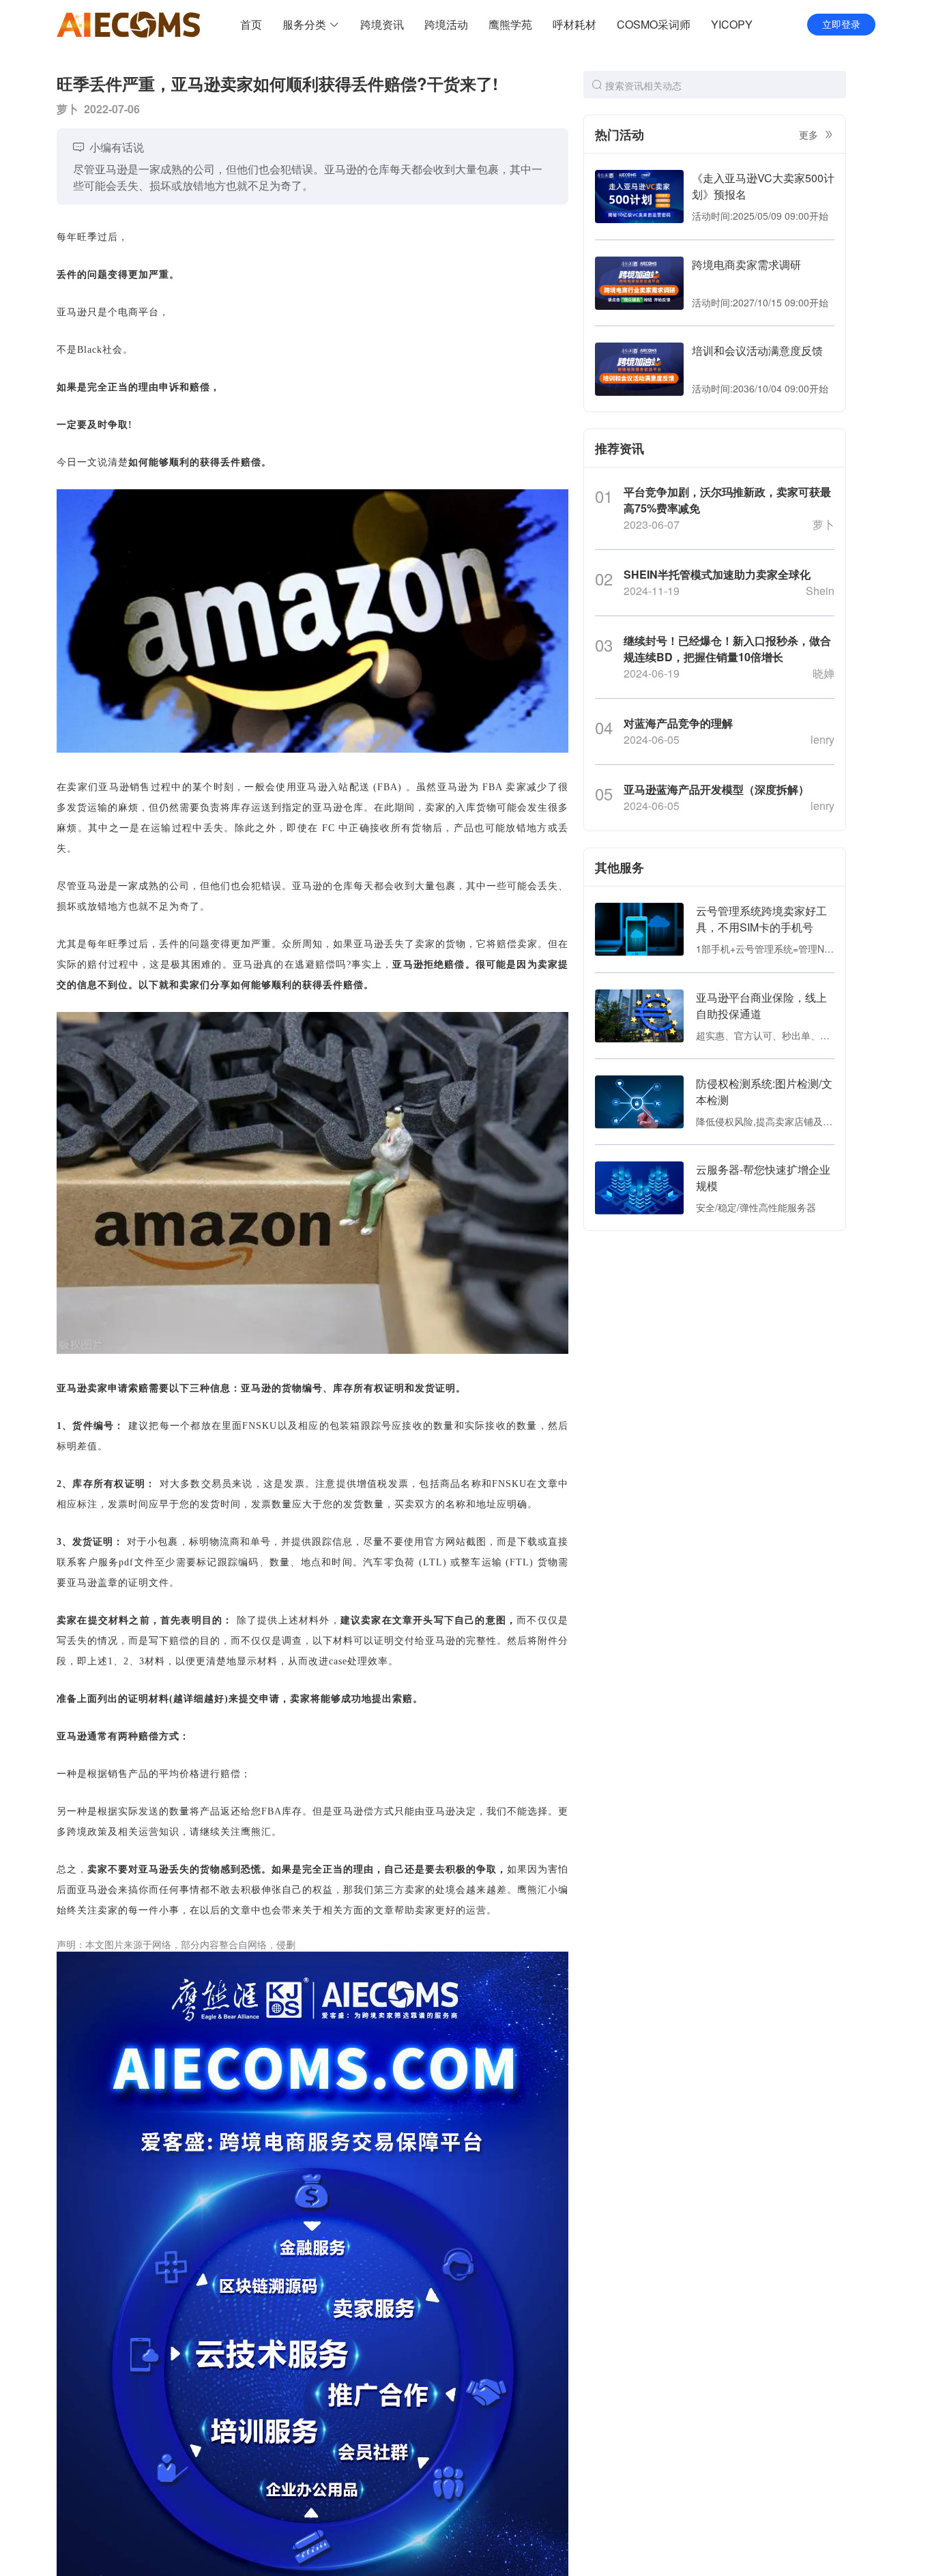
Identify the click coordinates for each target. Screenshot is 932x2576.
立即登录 (841, 25)
